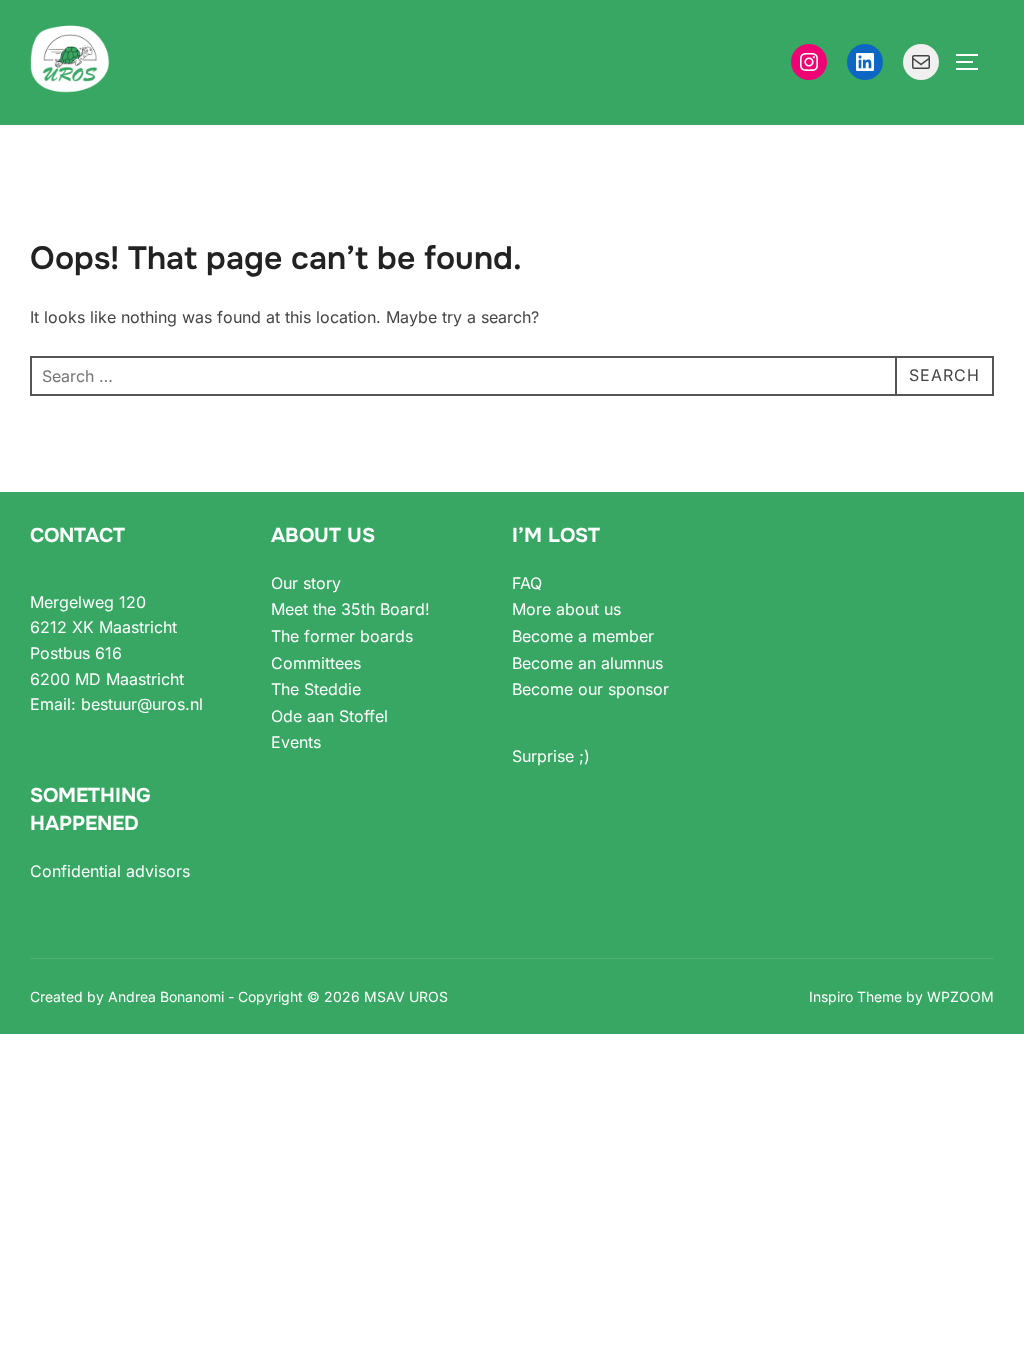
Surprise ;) (551, 756)
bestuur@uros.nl (142, 704)
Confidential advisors (110, 871)
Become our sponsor (590, 689)
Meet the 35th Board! (350, 609)
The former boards (342, 636)
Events (296, 742)
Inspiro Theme (855, 996)
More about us (566, 609)
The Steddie (316, 689)
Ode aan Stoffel (329, 716)
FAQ (527, 583)
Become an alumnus (587, 663)
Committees (316, 663)
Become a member (583, 636)
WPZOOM (960, 996)
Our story (306, 583)
